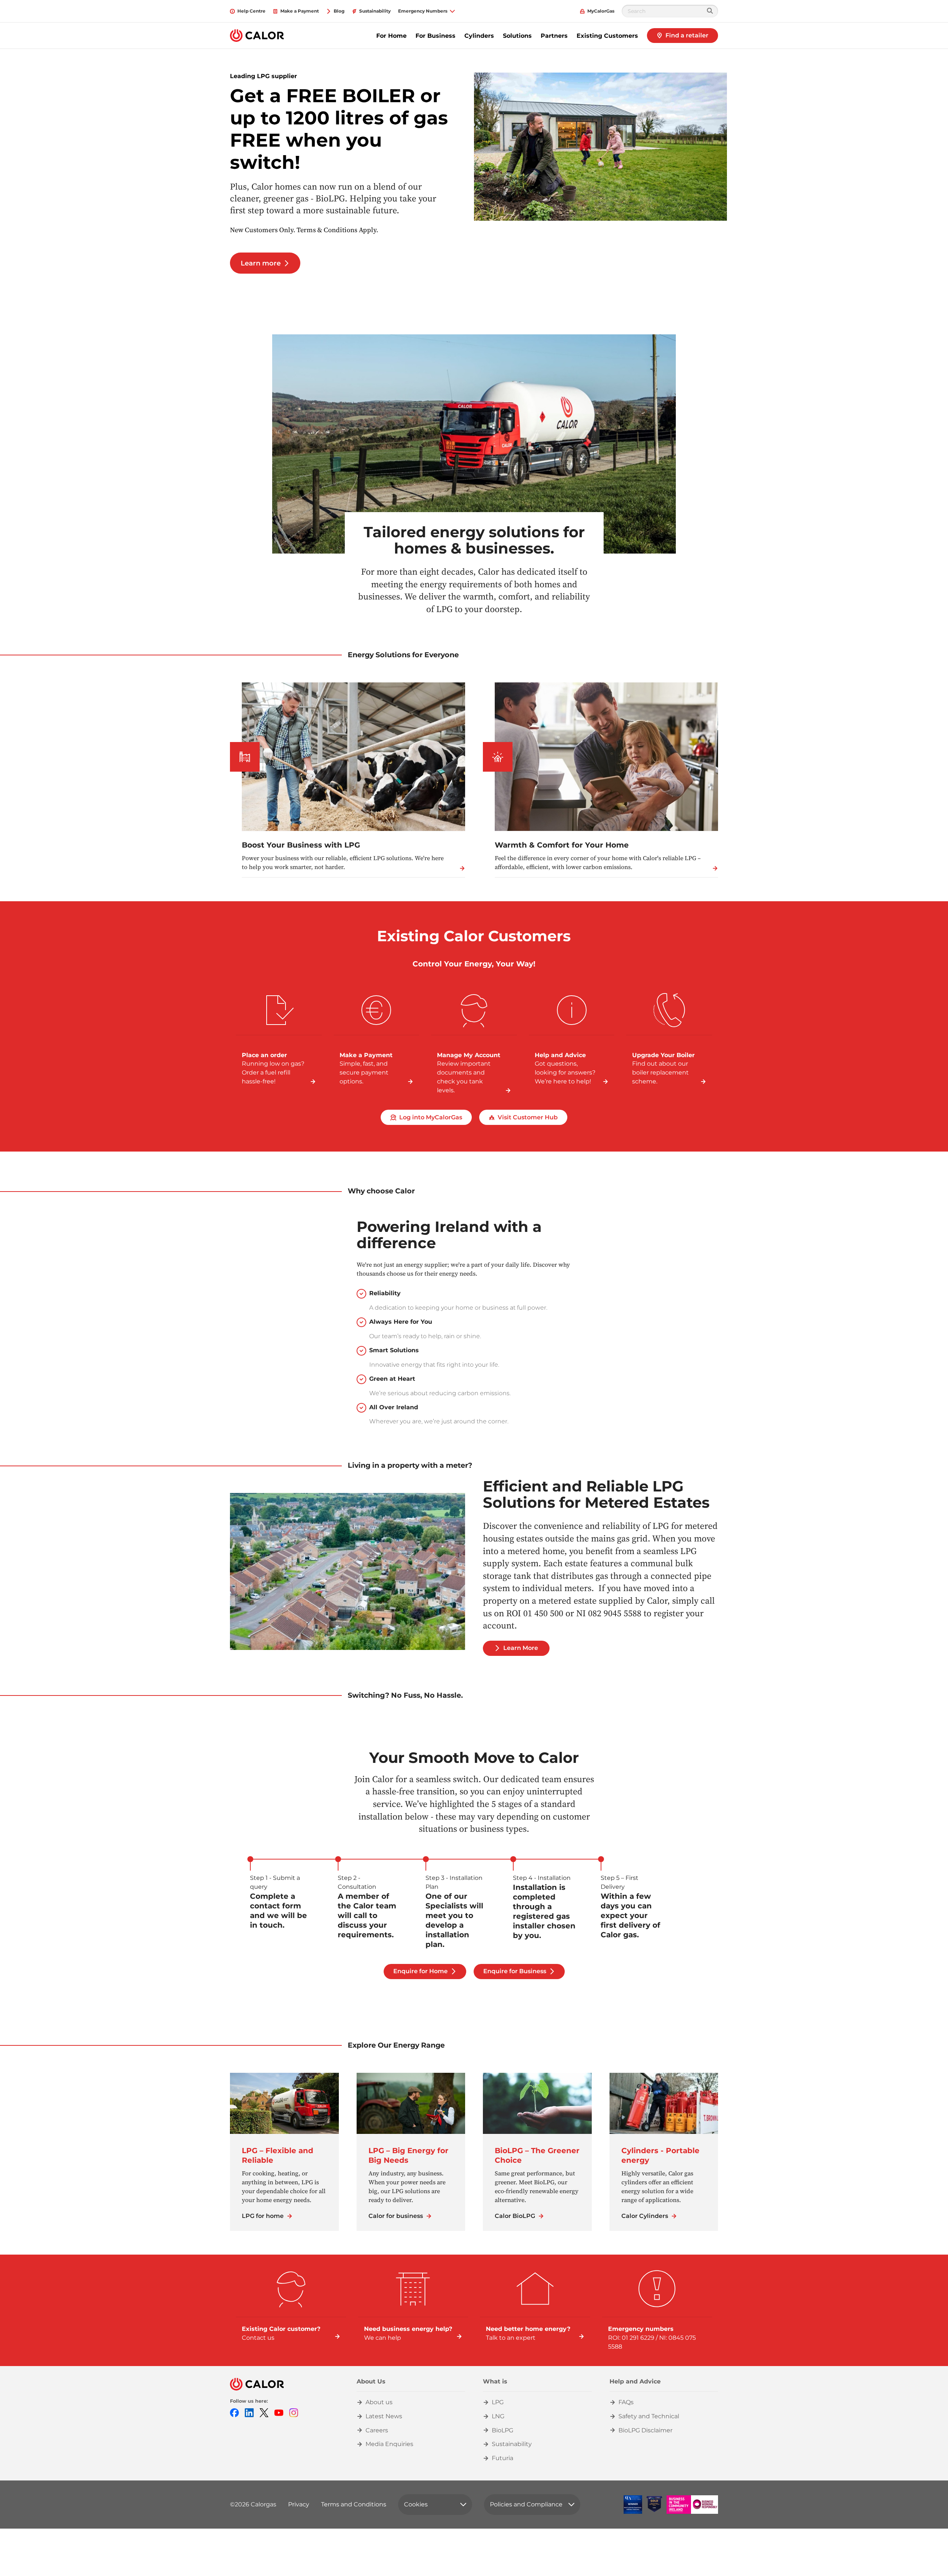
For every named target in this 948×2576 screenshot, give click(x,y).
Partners (554, 36)
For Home (391, 36)
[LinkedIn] (249, 2413)
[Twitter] (264, 2413)
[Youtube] (279, 2413)
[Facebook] (234, 2413)
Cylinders (479, 36)
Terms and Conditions (354, 2504)
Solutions (517, 36)
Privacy (299, 2504)
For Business (435, 36)
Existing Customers (607, 36)
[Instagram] (294, 2413)
